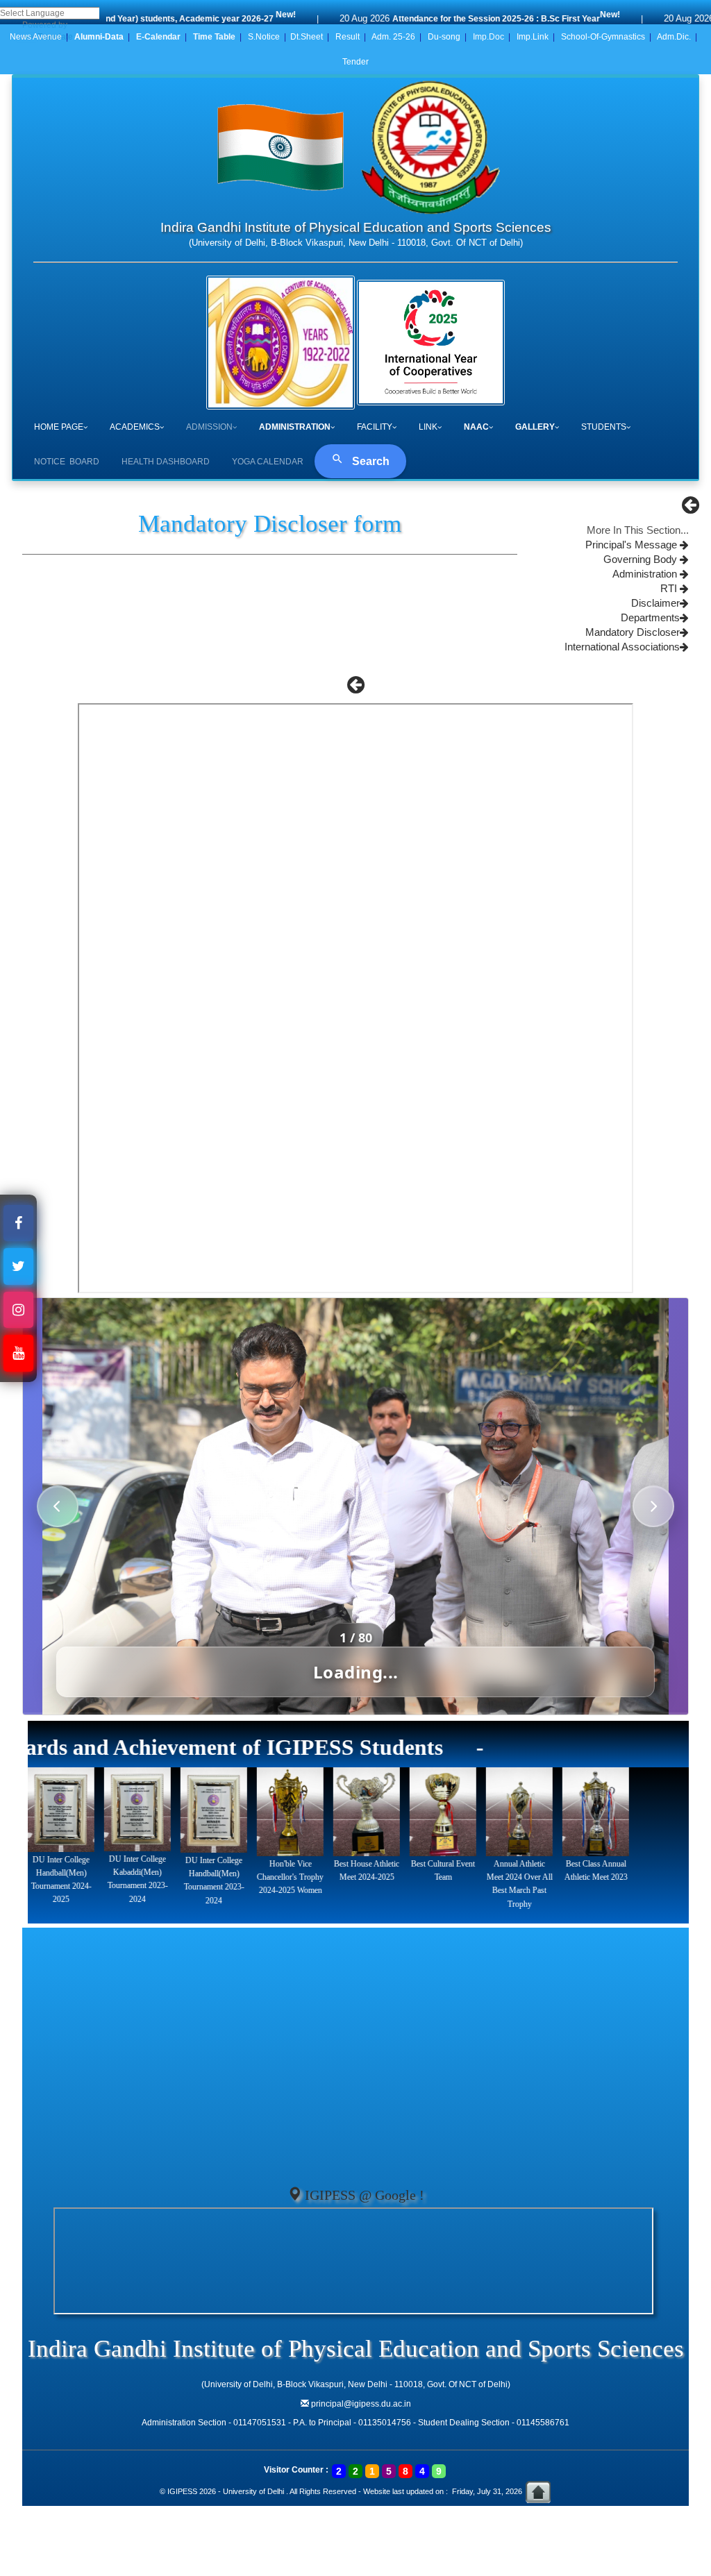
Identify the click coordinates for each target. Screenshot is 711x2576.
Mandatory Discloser (633, 632)
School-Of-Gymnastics (603, 37)
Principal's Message (633, 545)
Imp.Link (533, 37)
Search (369, 461)
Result (348, 37)
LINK (428, 427)
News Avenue (36, 37)
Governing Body (642, 559)
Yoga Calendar (268, 462)
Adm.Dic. (674, 37)
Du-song (444, 37)
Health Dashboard (166, 462)
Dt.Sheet (307, 37)
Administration (646, 574)
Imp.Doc (488, 37)
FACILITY (375, 427)
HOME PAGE (59, 427)
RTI (670, 589)
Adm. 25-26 (393, 37)
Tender (355, 62)
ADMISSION (209, 427)
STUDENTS (604, 427)
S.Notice (264, 37)
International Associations (622, 647)
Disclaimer (655, 603)
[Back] (691, 509)
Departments (650, 618)
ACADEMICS (135, 427)
